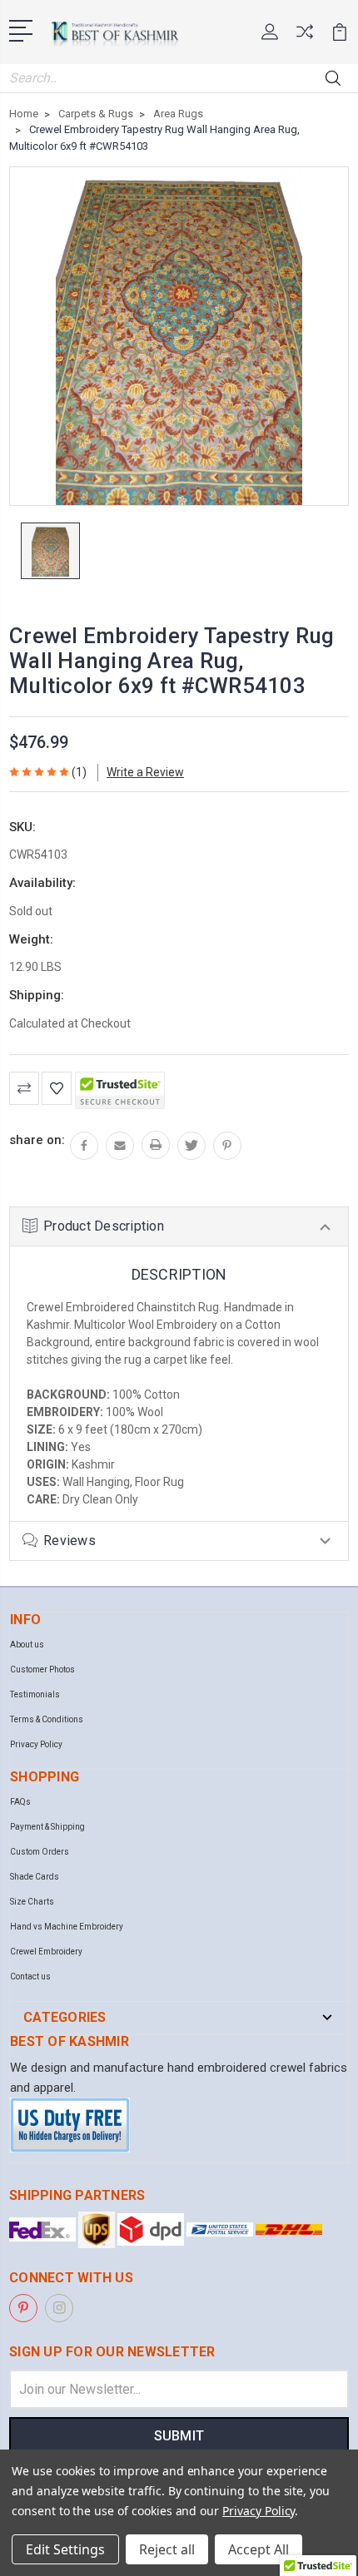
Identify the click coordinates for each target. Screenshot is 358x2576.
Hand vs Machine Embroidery (67, 1927)
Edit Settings (65, 2549)
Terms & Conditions (47, 1719)
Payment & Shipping (47, 1827)
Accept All (259, 2549)
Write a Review (145, 772)
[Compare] (305, 37)
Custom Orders (40, 1852)
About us (27, 1645)
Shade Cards (35, 1877)
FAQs (20, 1802)
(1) (79, 772)
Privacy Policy (36, 1744)
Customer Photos (42, 1669)
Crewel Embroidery (46, 1952)
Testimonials (35, 1694)
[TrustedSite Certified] (120, 1090)
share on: (37, 1140)
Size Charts (32, 1902)
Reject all (167, 2549)
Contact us (30, 1977)
